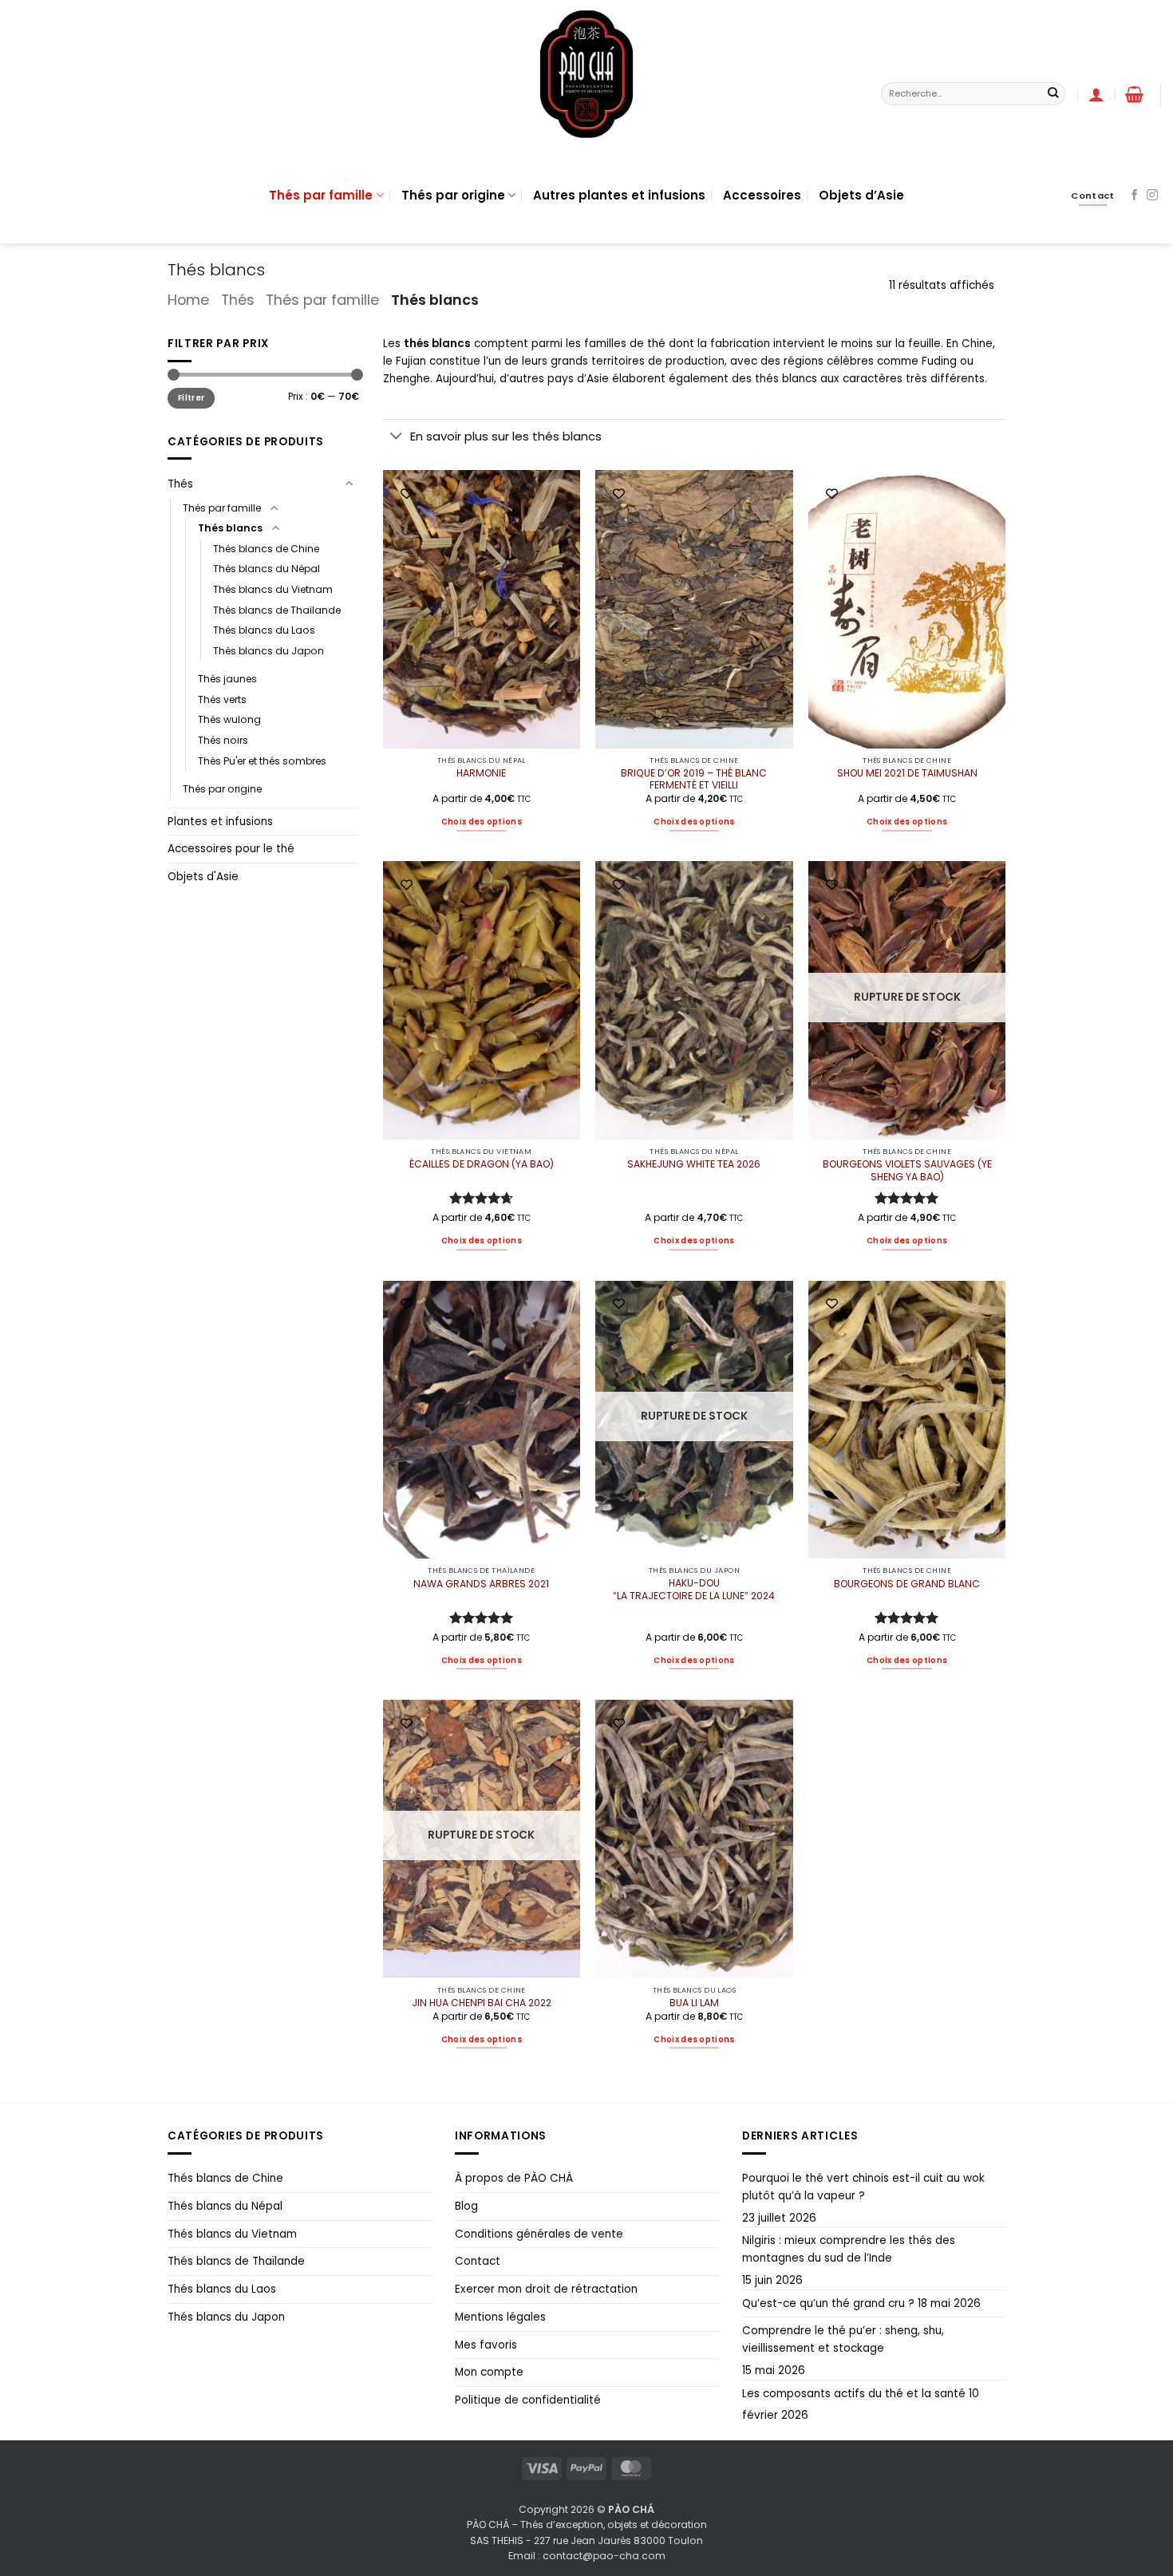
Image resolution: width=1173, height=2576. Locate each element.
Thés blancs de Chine (266, 549)
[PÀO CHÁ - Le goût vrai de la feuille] (586, 74)
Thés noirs (223, 740)
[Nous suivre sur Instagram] (1152, 196)
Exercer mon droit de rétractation (546, 2289)
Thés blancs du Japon (269, 651)
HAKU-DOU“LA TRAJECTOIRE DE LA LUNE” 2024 (694, 1590)
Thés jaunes (227, 679)
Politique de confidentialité (528, 2400)
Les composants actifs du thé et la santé (854, 2394)
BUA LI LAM (694, 2003)
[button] (1134, 94)
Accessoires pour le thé (231, 849)
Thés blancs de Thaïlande (277, 610)
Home (188, 300)
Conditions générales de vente (539, 2234)
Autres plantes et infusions (619, 195)
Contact (478, 2261)
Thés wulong (229, 719)
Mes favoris (486, 2345)
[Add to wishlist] (407, 494)
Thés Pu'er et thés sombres (262, 761)
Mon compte (489, 2372)
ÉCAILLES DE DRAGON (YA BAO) (482, 1164)
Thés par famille (321, 195)
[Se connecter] (1096, 94)
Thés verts (222, 699)
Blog (466, 2206)
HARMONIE (481, 773)
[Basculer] (350, 484)
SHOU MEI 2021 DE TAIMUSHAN (907, 773)
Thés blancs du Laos (264, 630)
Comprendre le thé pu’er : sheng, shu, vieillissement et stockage (843, 2339)
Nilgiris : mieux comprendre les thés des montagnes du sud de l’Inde (849, 2249)
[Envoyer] (1053, 94)
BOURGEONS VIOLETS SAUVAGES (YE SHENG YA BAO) (907, 1171)
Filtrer (191, 398)
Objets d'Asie (203, 877)
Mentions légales (500, 2317)
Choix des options (482, 822)
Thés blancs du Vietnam (273, 589)
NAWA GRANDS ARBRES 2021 (481, 1584)
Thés (238, 300)
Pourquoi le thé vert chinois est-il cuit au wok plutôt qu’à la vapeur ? (863, 2187)
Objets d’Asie (861, 195)
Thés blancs (230, 528)
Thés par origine (453, 195)
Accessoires (762, 195)
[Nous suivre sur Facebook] (1135, 196)
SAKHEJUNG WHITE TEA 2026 (694, 1164)
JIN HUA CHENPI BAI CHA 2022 (482, 2003)
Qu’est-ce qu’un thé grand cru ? (828, 2303)
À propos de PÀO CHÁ (514, 2178)
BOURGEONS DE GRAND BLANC (907, 1584)
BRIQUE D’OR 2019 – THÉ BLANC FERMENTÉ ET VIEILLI (694, 780)
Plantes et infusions (220, 822)
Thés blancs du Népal (267, 569)
